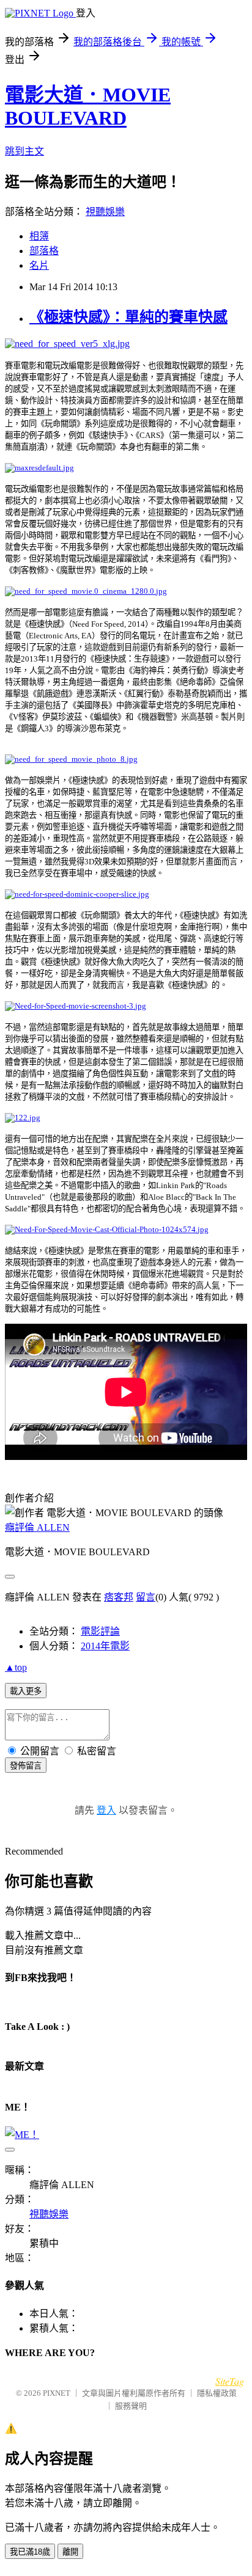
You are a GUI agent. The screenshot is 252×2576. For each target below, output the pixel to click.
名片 (39, 265)
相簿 (39, 236)
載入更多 (26, 1691)
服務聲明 (131, 2406)
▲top (16, 1667)
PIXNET (57, 2393)
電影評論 (100, 1631)
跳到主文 (24, 151)
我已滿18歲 (30, 2552)
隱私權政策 (217, 2393)
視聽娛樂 (105, 212)
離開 (70, 2552)
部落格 (44, 251)
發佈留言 (26, 1766)
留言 (146, 1597)
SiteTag (230, 2381)
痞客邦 (119, 1597)
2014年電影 (105, 1646)
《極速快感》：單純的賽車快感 (128, 317)
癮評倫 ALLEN (37, 1527)
